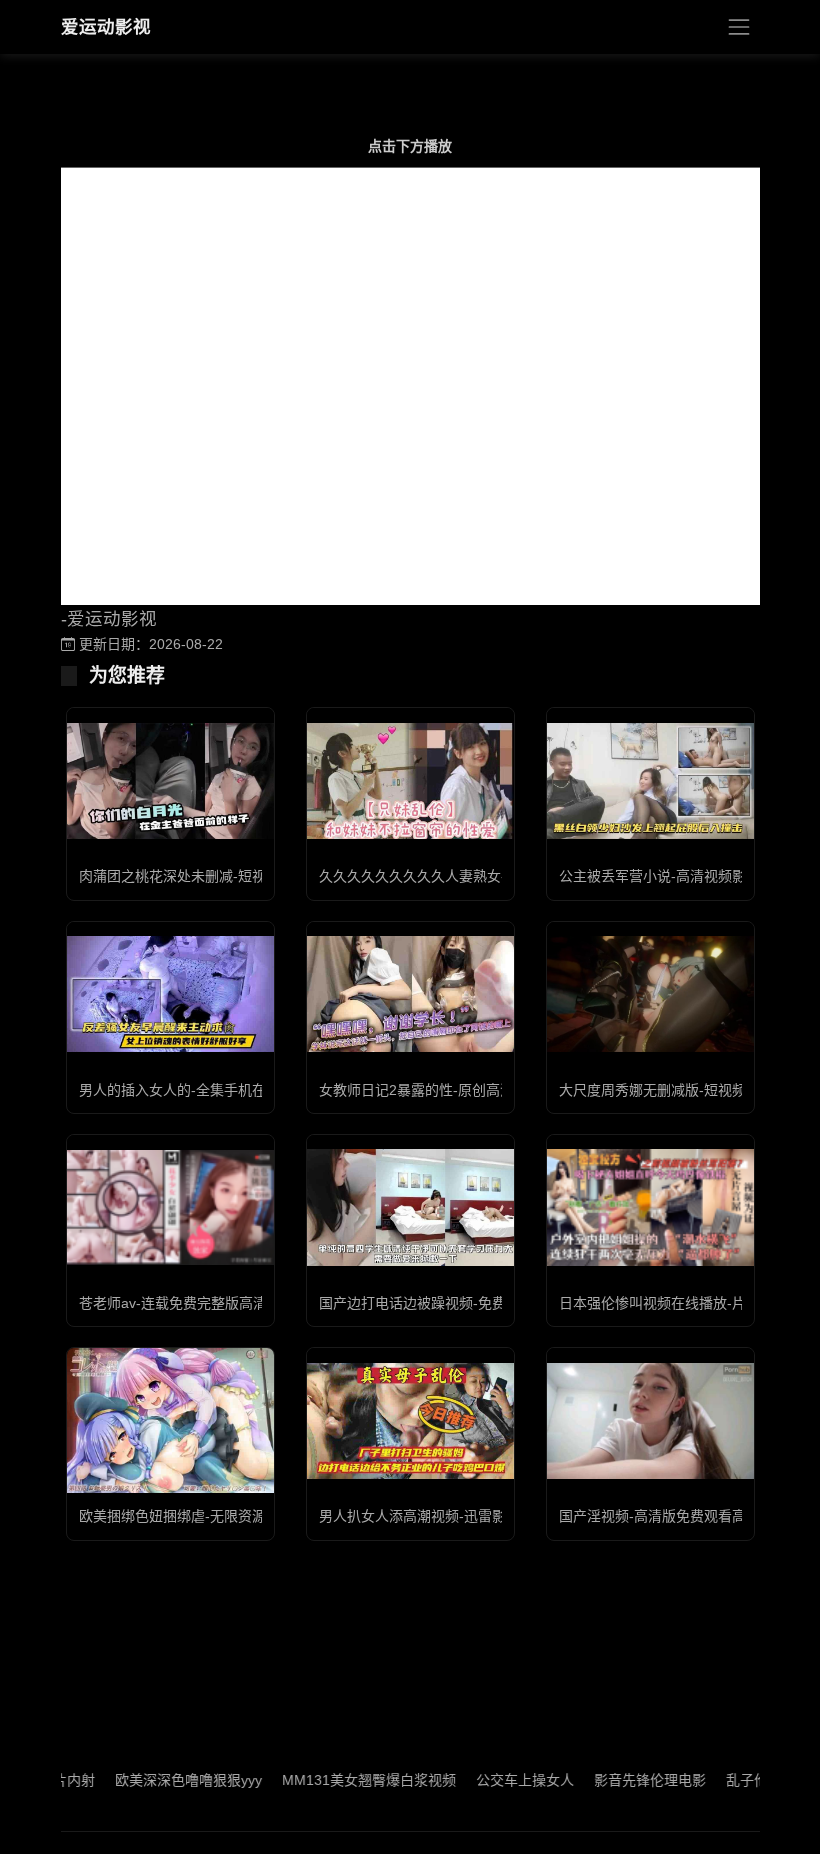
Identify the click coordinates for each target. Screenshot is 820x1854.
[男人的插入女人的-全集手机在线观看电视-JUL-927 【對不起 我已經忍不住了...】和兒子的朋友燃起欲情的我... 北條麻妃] (170, 994)
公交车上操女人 (489, 1780)
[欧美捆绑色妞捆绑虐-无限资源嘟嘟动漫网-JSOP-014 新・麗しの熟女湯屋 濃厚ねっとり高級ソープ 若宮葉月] (170, 1420)
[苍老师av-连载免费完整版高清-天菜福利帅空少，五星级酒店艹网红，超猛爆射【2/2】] (170, 1207)
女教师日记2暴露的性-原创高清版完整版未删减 (465, 1090)
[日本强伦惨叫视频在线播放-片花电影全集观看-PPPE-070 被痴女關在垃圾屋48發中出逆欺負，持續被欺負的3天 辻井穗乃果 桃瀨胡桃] (650, 1207)
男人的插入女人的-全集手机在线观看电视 (207, 1090)
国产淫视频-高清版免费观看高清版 (666, 1516)
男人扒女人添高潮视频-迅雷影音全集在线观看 (461, 1516)
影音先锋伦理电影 (614, 1780)
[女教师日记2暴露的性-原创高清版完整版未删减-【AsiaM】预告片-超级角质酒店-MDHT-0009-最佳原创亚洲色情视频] (410, 994)
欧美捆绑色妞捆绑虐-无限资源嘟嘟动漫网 (207, 1516)
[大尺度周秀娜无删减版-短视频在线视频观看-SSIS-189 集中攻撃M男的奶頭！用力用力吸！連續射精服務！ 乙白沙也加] (650, 994)
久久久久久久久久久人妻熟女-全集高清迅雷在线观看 (482, 876)
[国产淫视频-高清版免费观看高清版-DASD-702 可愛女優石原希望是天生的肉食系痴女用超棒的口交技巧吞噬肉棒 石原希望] (650, 1421)
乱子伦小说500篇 (744, 1780)
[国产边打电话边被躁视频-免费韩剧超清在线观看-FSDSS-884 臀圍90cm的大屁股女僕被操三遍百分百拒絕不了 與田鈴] (410, 1207)
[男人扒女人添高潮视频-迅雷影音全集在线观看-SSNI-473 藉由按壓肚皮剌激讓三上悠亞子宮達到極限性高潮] (410, 1421)
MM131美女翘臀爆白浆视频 (333, 1780)
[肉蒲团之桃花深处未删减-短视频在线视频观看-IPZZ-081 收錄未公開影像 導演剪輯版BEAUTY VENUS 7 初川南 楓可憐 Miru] (170, 781)
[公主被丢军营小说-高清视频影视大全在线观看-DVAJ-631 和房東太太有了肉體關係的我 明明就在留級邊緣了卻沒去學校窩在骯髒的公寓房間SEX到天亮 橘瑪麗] (650, 781)
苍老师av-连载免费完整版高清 (173, 1303)
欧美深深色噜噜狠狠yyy (152, 1780)
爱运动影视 (106, 27)
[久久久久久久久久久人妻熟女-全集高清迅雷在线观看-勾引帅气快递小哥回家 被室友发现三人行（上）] (410, 781)
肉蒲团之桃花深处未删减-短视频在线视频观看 (221, 876)
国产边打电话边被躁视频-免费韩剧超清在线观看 (468, 1303)
